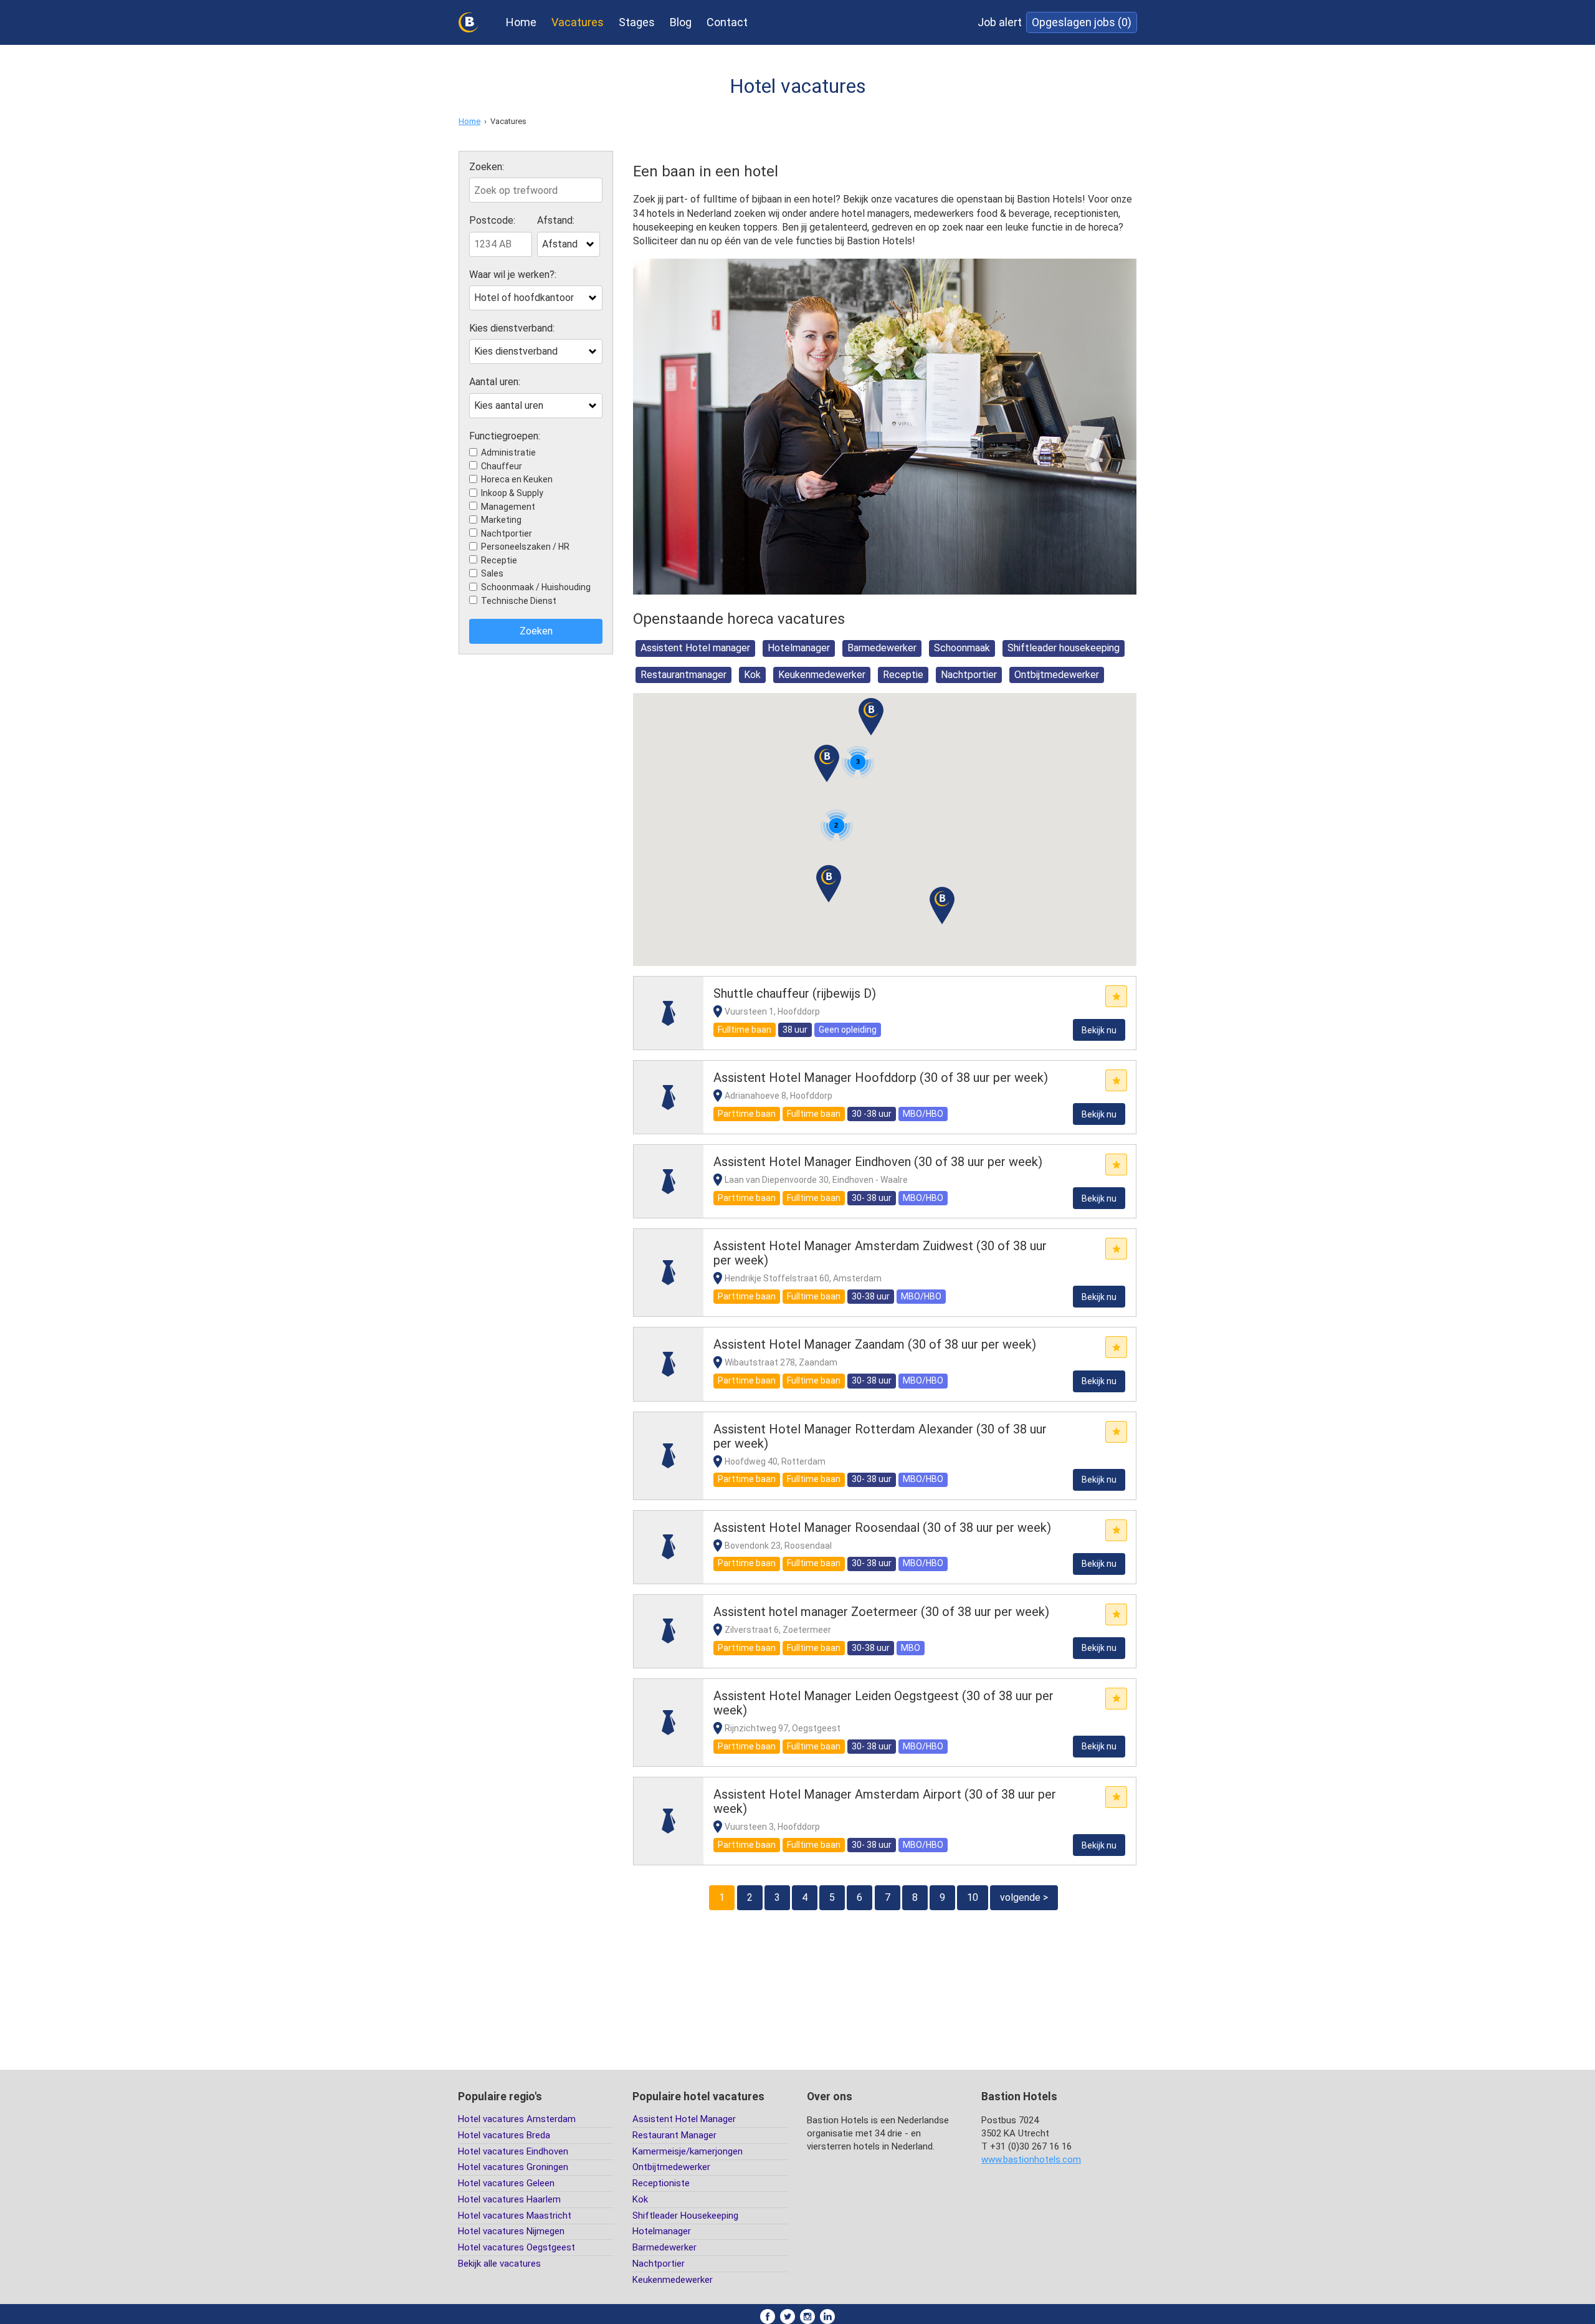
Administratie (508, 452)
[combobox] (569, 244)
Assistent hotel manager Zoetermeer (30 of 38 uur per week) (881, 1612)
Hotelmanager (799, 648)
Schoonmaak (962, 648)
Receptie (499, 560)
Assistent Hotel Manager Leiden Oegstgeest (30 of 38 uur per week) (883, 1703)
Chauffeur (502, 466)
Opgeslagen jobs (1082, 22)
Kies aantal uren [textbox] (509, 405)
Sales (492, 573)
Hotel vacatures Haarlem (509, 2199)
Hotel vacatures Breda (504, 2135)
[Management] (669, 1013)
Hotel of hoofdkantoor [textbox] (524, 298)
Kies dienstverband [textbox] (516, 351)
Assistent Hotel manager (695, 648)
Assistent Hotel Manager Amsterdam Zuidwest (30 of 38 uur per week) (880, 1253)
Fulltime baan (745, 1030)
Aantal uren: (495, 382)
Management (508, 507)
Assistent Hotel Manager (684, 2119)
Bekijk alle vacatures (499, 2264)
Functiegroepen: (505, 436)
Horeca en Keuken (517, 479)
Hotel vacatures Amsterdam (517, 2119)
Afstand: (556, 221)
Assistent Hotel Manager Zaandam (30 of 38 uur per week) (875, 1344)
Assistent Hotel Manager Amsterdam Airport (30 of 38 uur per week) (885, 1801)
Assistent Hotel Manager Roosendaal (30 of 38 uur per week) (882, 1528)
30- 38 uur (872, 1198)
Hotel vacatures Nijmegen (511, 2231)
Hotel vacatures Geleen (506, 2183)
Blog (681, 22)
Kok (752, 675)
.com (1031, 2159)
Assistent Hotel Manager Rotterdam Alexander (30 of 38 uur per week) (880, 1436)
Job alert (1000, 22)
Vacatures (578, 22)
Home (521, 22)
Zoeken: (487, 167)
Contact (727, 22)
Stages (637, 22)
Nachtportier (507, 533)
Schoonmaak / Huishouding (536, 587)
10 (973, 1897)
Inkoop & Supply (512, 493)
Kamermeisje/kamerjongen (688, 2151)
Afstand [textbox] (560, 244)
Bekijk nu (1099, 1030)
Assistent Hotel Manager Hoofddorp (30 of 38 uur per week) (881, 1078)
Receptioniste (661, 2183)
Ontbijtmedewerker (1057, 675)
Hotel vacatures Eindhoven (513, 2151)
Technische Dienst (519, 601)
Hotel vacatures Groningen (513, 2167)
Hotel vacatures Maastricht (515, 2216)
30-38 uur (871, 1296)
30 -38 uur (872, 1114)
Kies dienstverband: (512, 328)
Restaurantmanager (683, 675)
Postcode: (492, 221)
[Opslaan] (1116, 996)
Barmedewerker (882, 648)
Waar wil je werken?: (513, 275)
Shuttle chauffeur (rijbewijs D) (795, 993)
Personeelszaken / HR (525, 547)
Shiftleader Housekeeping (685, 2216)
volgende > (1024, 1897)
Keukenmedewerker (822, 675)
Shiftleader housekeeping (1064, 648)
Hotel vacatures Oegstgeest (517, 2247)
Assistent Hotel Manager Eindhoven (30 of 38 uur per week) (878, 1162)
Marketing (501, 520)
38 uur (795, 1030)
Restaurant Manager (674, 2135)
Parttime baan (747, 1114)
